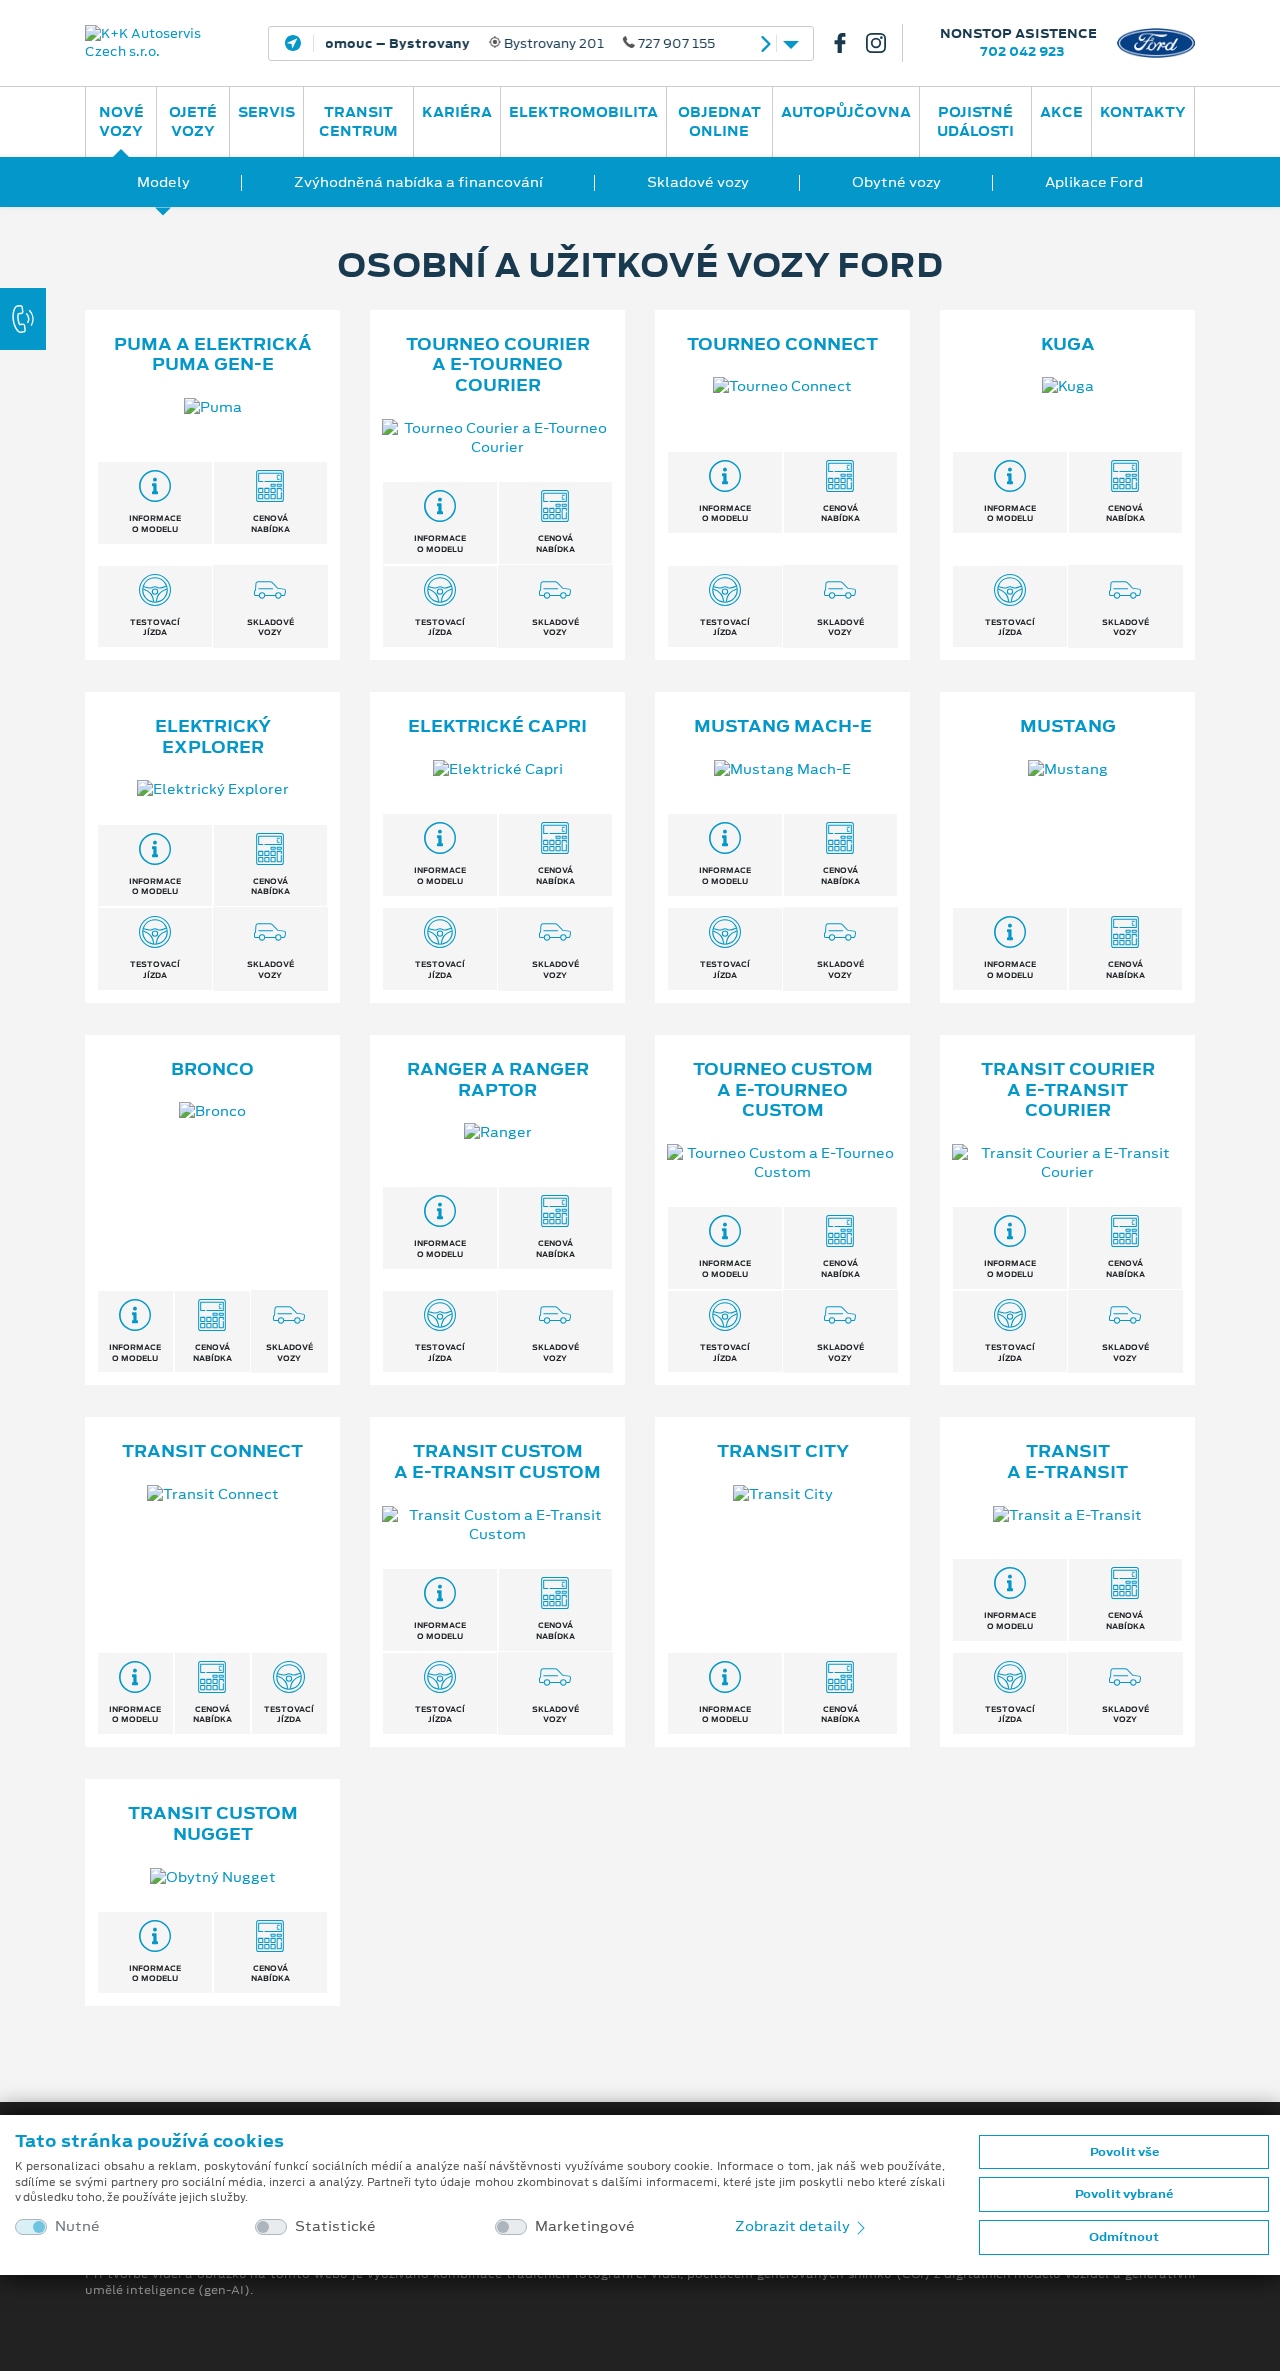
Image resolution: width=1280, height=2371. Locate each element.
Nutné (77, 2226)
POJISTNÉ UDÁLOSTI (975, 121)
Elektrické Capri (497, 726)
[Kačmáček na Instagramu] (884, 43)
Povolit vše (1124, 2152)
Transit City (783, 1451)
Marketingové (585, 2226)
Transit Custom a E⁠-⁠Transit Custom (497, 1461)
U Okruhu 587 (480, 44)
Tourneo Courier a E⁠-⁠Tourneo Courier (498, 365)
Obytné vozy (896, 182)
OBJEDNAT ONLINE (719, 121)
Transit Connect (212, 1451)
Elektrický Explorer (213, 736)
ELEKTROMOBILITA (583, 112)
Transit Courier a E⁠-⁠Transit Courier (1068, 1090)
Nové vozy (121, 121)
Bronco (212, 1069)
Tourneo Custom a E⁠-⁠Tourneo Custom (783, 1090)
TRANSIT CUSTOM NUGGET (213, 1823)
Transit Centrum (358, 121)
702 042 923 (1022, 51)
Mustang (1068, 726)
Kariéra (457, 112)
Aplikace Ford (1094, 182)
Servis (266, 112)
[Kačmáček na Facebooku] (848, 43)
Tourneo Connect (782, 344)
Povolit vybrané (1124, 2194)
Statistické (335, 2226)
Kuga (1068, 344)
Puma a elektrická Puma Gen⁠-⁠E (213, 354)
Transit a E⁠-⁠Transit (1067, 1461)
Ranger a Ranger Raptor (498, 1079)
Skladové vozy (698, 182)
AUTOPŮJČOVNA (846, 112)
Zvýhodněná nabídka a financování (418, 182)
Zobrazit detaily (794, 2226)
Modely (163, 182)
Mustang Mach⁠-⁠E (783, 726)
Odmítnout (1124, 2237)
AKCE (1061, 112)
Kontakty (1143, 112)
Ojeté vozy (193, 121)
